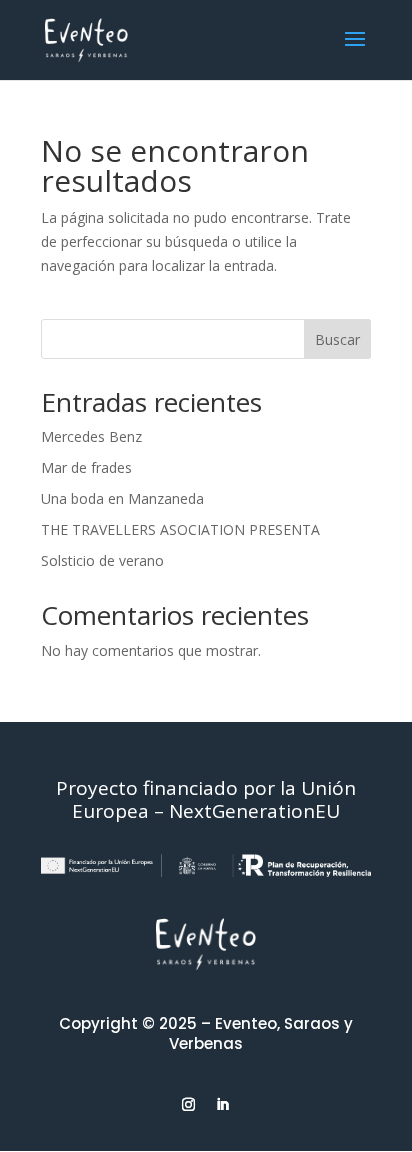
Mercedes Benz (91, 436)
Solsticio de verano (102, 560)
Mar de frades (86, 467)
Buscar (337, 339)
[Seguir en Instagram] (189, 1105)
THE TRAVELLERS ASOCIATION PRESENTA (180, 529)
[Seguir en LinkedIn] (223, 1105)
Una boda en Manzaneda (122, 498)
